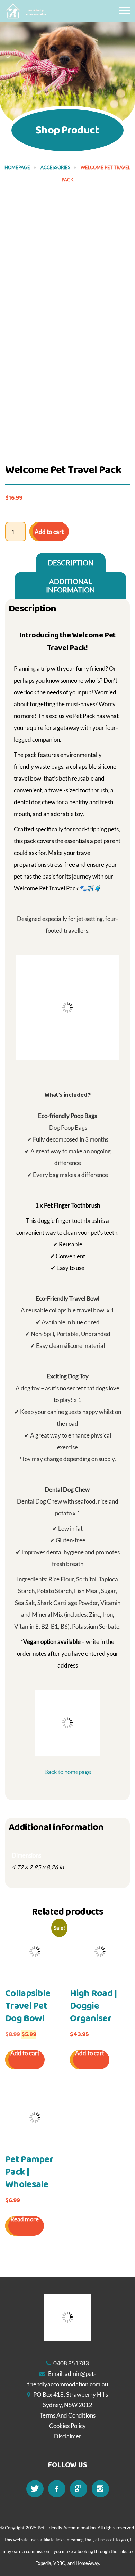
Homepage (17, 167)
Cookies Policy (67, 2426)
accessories (55, 167)
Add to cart (49, 532)
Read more (25, 2219)
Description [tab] (71, 562)
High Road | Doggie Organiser (93, 2006)
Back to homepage (68, 1772)
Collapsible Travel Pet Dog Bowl (28, 2006)
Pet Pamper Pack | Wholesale (29, 2172)
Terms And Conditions (68, 2415)
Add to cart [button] (25, 2053)
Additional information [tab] (70, 585)
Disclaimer (68, 2436)
